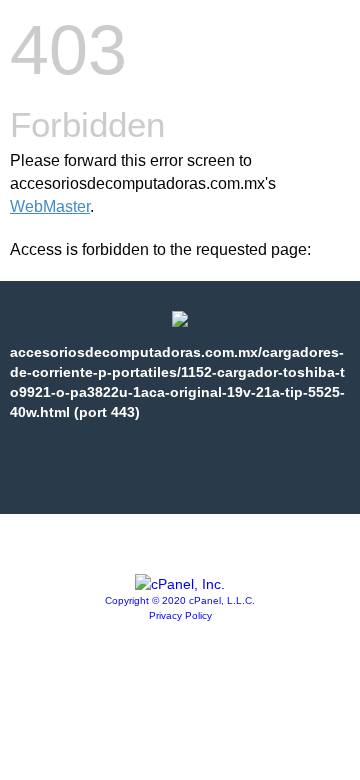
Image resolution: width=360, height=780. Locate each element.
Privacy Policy (180, 615)
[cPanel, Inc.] (180, 584)
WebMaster (50, 206)
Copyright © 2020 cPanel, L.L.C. (180, 600)
